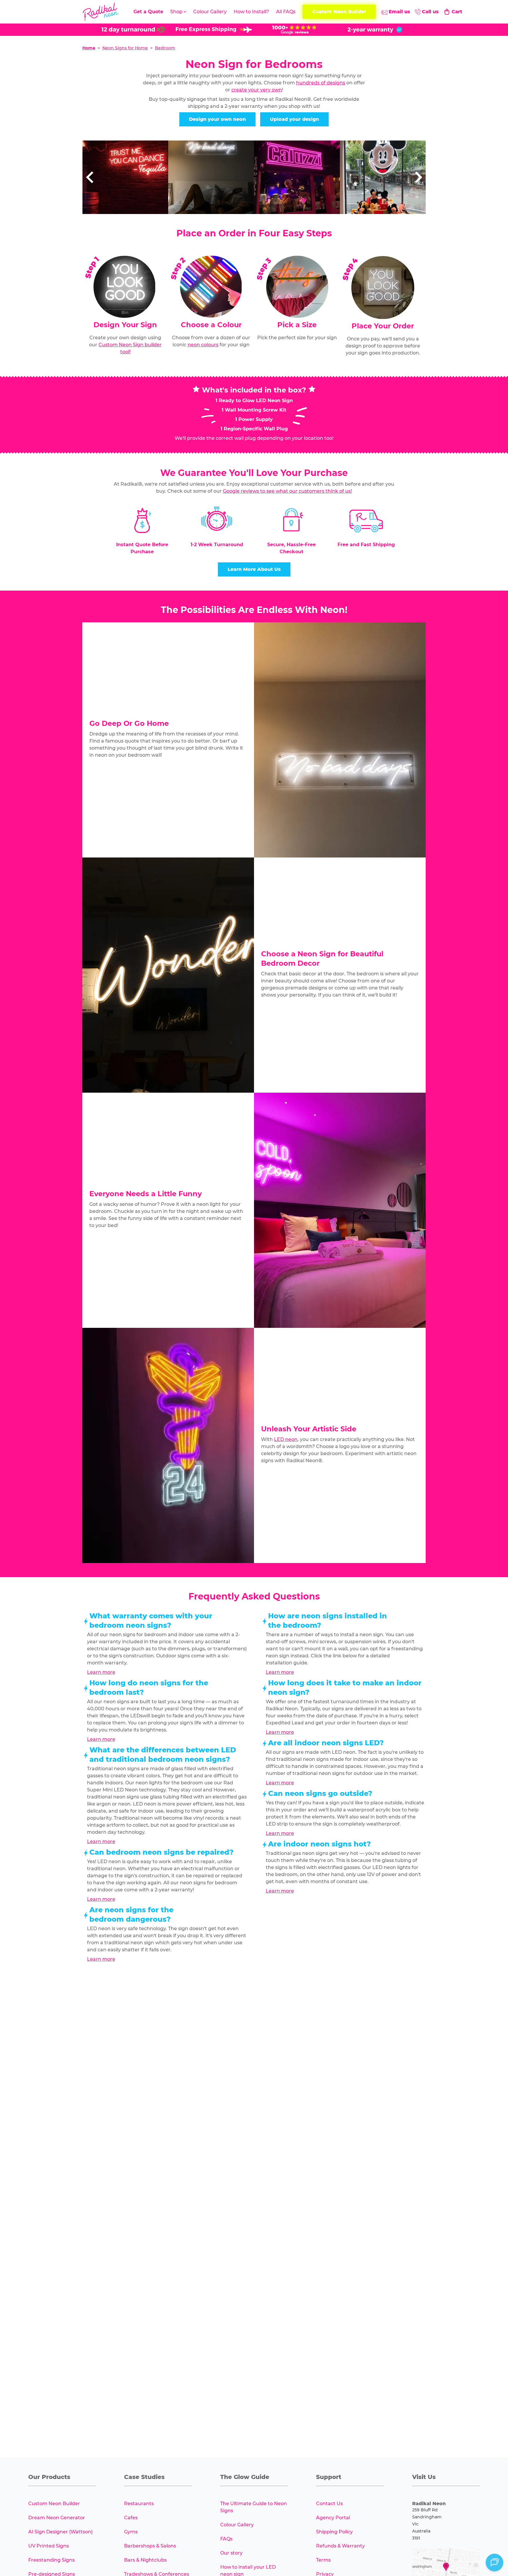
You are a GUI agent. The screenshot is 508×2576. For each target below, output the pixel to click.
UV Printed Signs (49, 2546)
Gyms (131, 2532)
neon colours (203, 345)
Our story (231, 2553)
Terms (323, 2560)
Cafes (131, 2518)
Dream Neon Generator (57, 2518)
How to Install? (251, 12)
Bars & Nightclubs (145, 2560)
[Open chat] (494, 2562)
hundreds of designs (321, 83)
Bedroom (165, 48)
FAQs (226, 2539)
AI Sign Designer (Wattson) (60, 2532)
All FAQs (286, 12)
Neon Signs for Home (125, 48)
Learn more (101, 1672)
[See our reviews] (294, 30)
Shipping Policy (334, 2532)
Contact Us (329, 2504)
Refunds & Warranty (340, 2546)
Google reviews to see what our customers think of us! (287, 491)
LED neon (286, 1439)
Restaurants (139, 2504)
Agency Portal (333, 2518)
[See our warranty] (375, 30)
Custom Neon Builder (54, 2504)
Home (89, 48)
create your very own (257, 90)
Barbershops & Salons (150, 2546)
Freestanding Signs (51, 2560)
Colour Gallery (210, 12)
